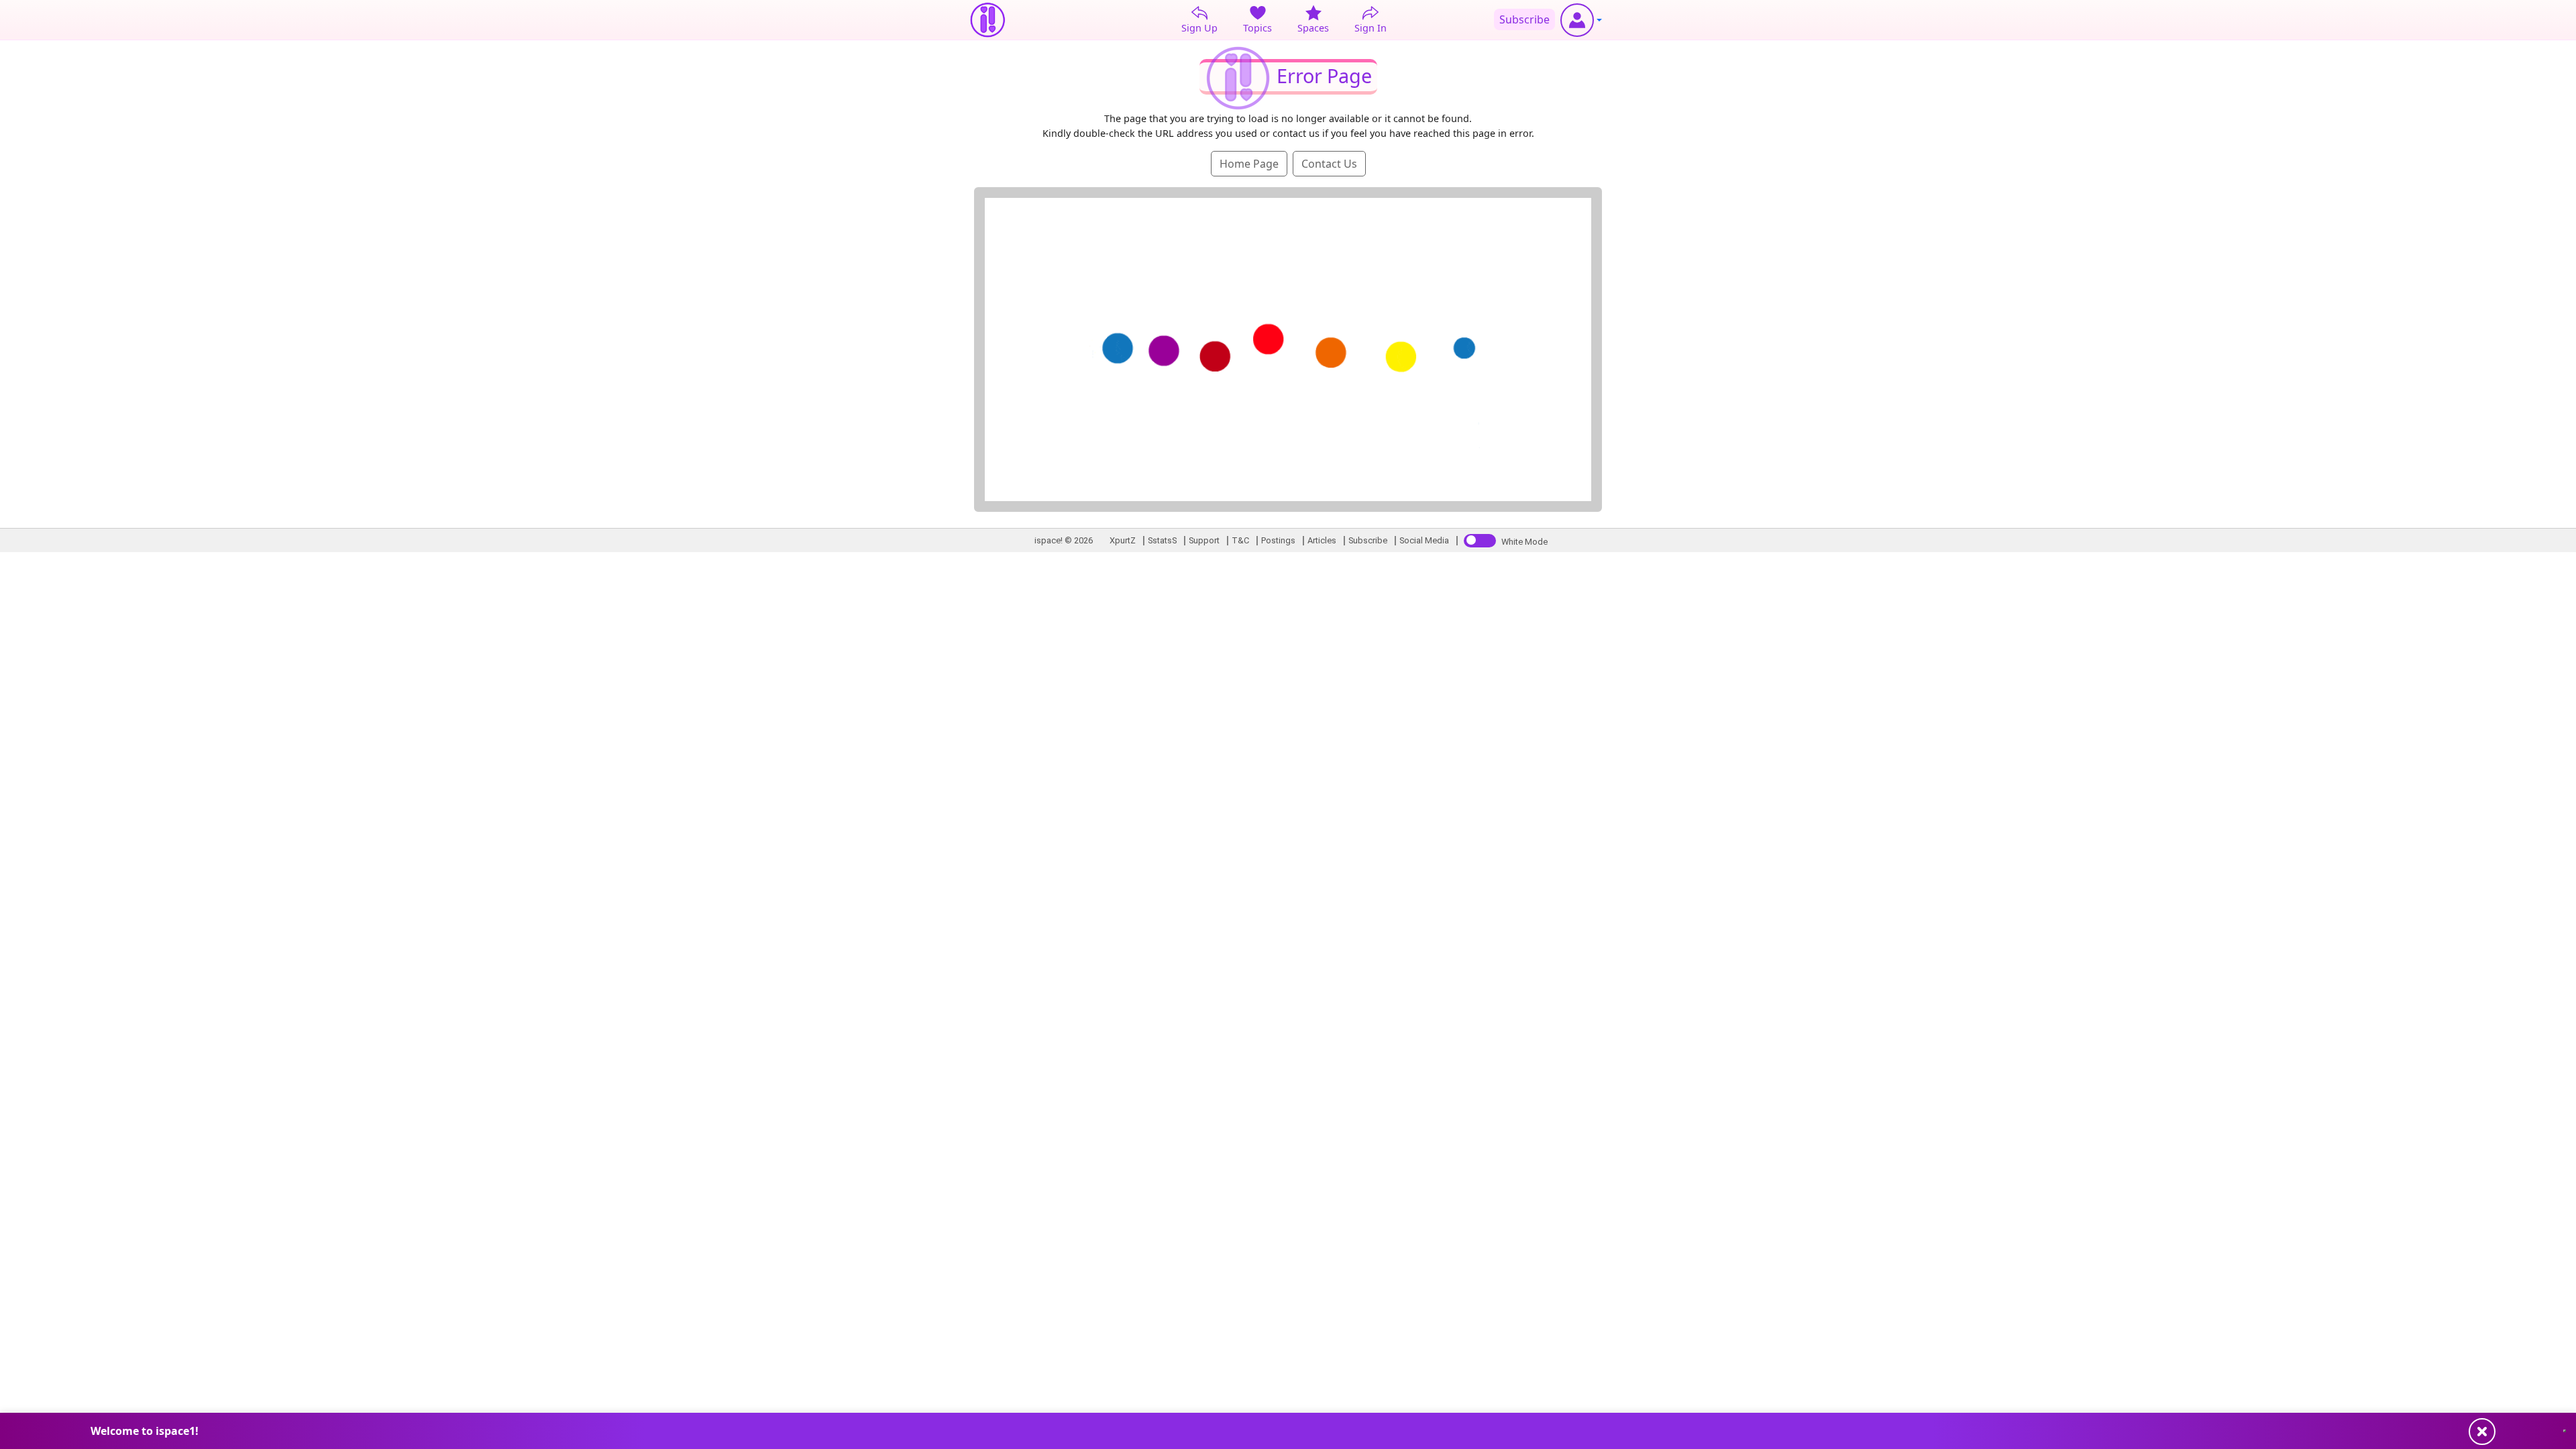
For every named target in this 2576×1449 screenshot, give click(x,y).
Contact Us (1329, 164)
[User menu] (1581, 20)
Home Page (1249, 164)
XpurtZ (1123, 540)
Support (1204, 540)
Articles (1322, 540)
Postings (1278, 540)
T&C (1240, 540)
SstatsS (1162, 540)
